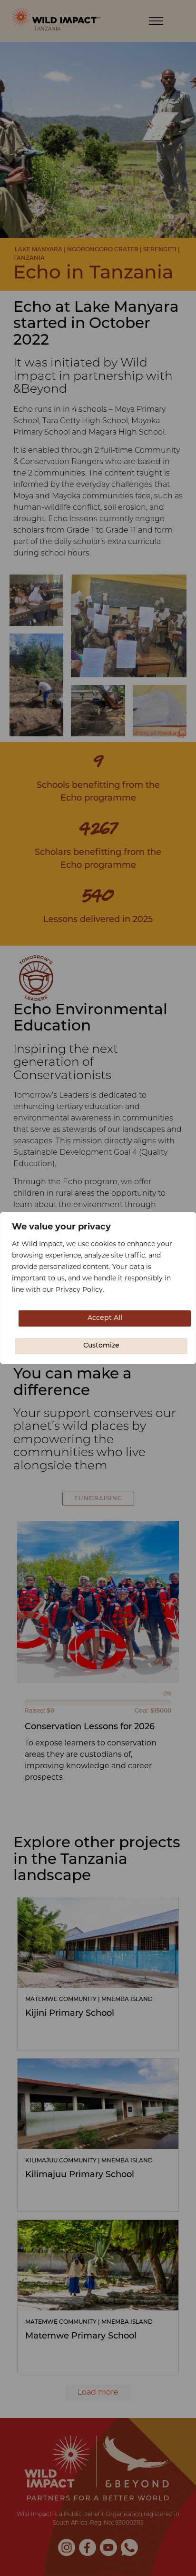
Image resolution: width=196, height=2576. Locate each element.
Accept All (105, 1318)
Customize (101, 1346)
